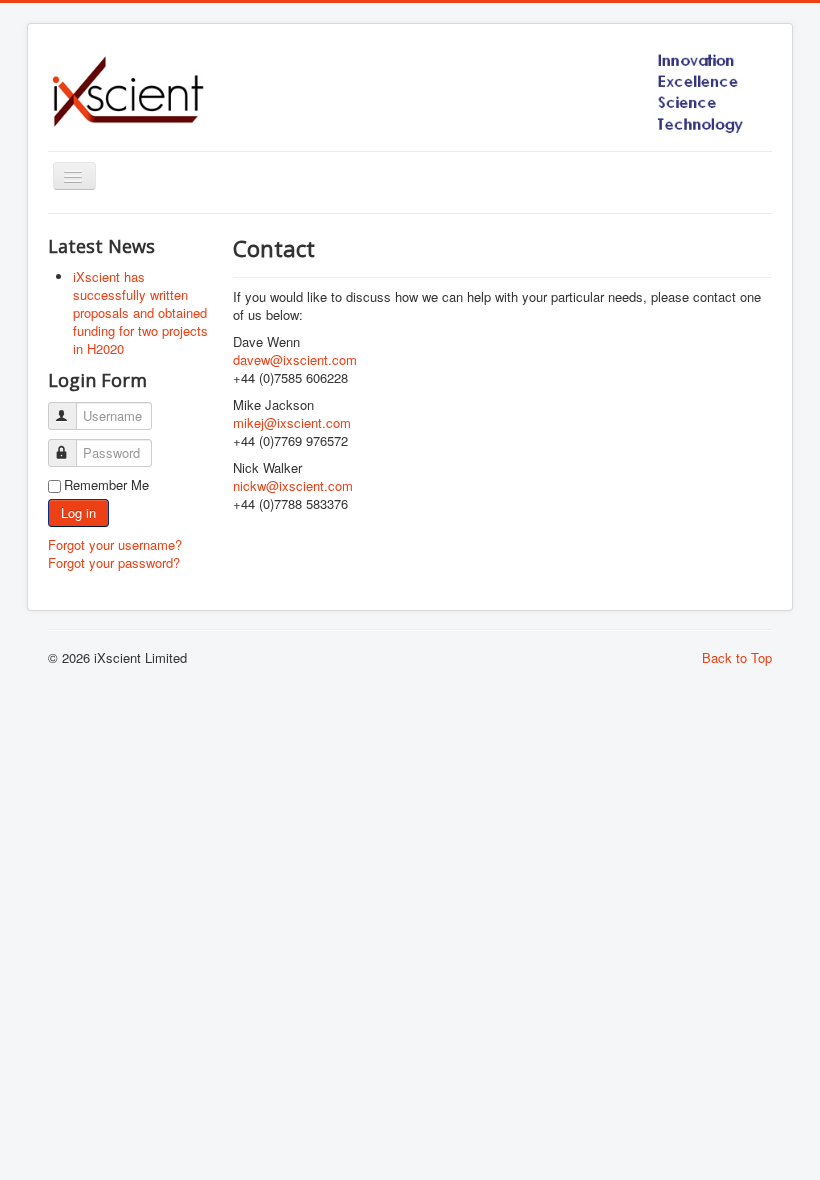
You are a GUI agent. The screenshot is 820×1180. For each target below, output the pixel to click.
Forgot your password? (114, 562)
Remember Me (106, 485)
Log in (78, 512)
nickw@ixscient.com (293, 485)
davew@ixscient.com (295, 359)
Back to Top (737, 657)
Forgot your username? (115, 544)
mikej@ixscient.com (292, 422)
